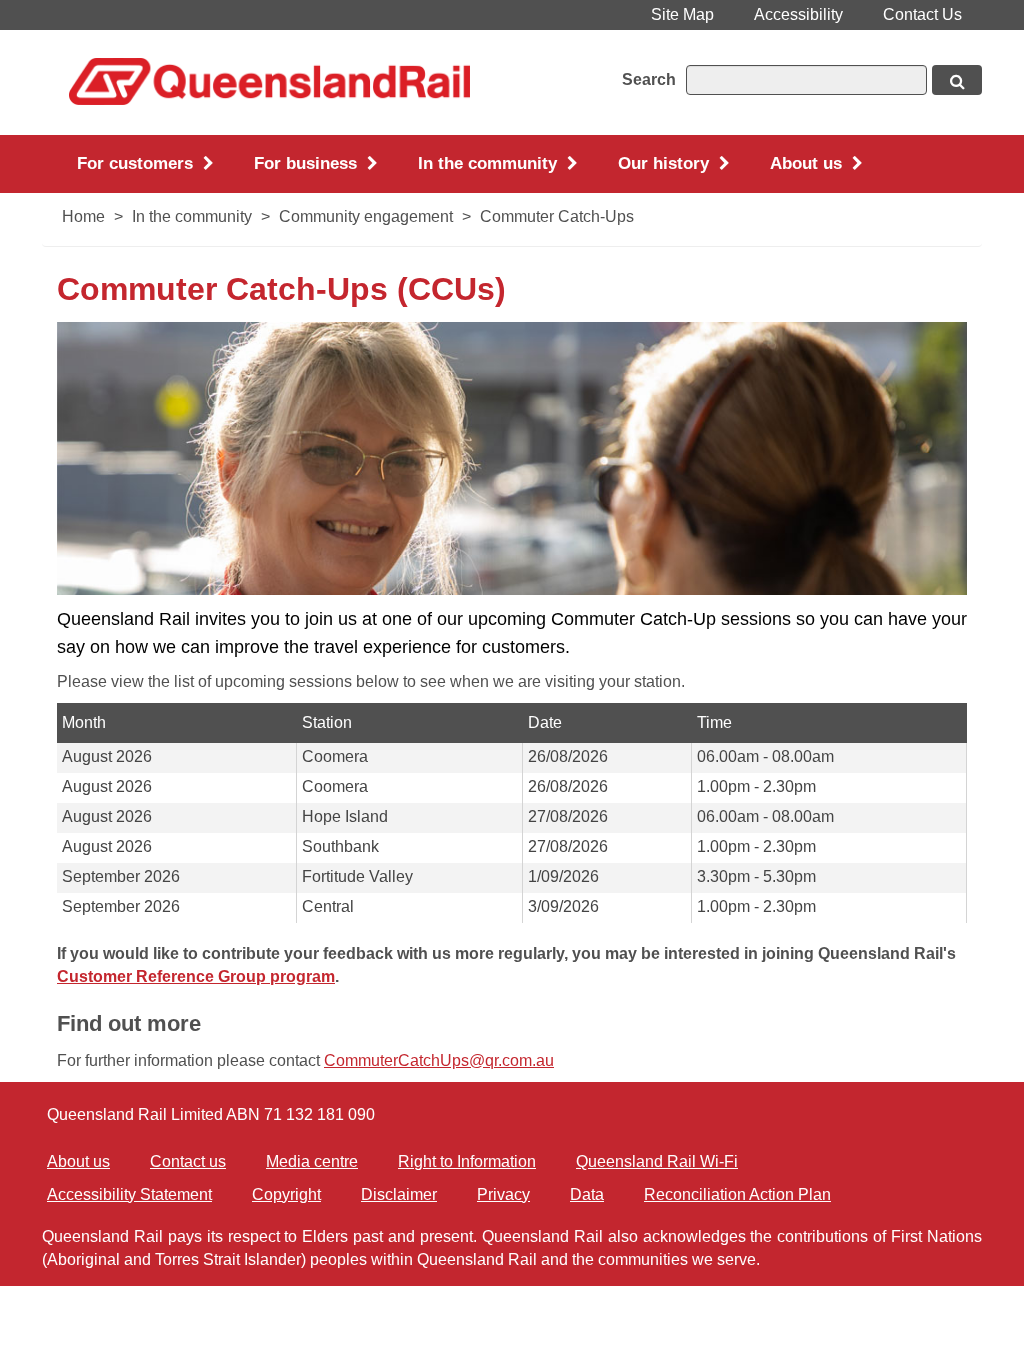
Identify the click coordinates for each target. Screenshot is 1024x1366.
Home (83, 216)
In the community (192, 216)
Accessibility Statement (129, 1194)
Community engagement (366, 216)
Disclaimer (399, 1194)
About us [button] (808, 163)
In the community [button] (490, 163)
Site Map (682, 14)
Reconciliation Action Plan (737, 1194)
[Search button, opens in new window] (957, 80)
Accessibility (798, 14)
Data (587, 1194)
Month (84, 722)
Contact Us (922, 14)
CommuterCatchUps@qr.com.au (439, 1060)
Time (714, 722)
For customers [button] (137, 163)
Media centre (312, 1161)
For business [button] (308, 163)
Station (327, 722)
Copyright (286, 1194)
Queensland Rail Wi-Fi (657, 1161)
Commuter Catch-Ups (557, 216)
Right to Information (467, 1161)
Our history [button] (666, 163)
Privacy (503, 1194)
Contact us (188, 1161)
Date (545, 722)
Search (649, 79)
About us (78, 1161)
